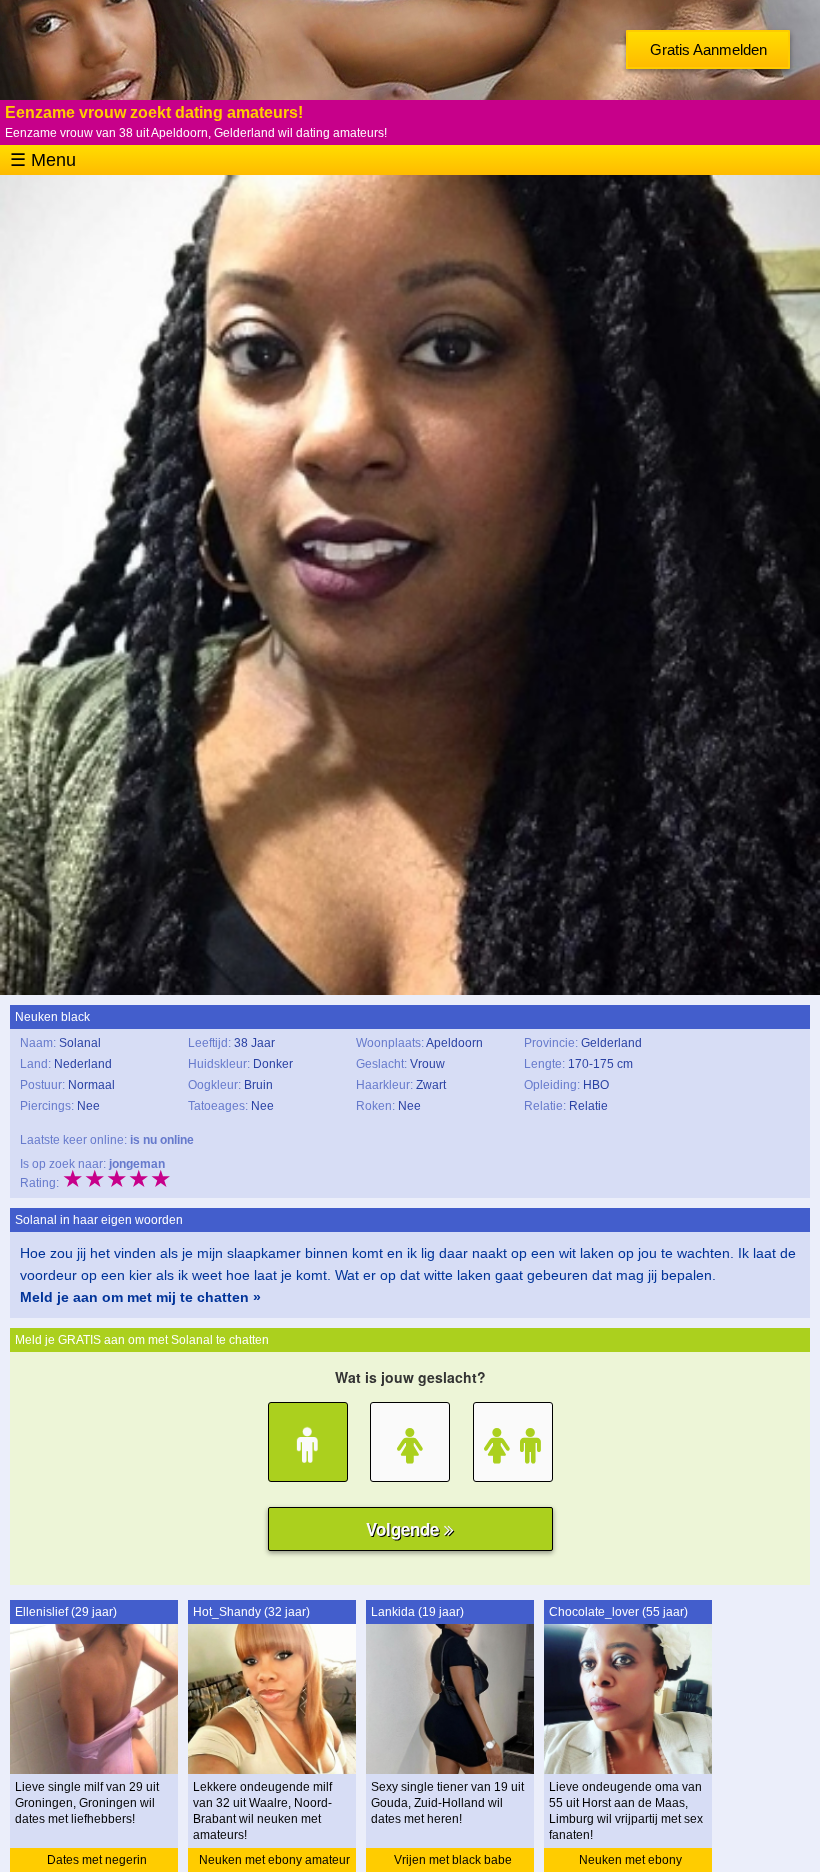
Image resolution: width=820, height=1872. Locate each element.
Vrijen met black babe (453, 1860)
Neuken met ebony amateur (274, 1860)
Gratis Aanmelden (708, 49)
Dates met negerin (97, 1860)
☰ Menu (43, 160)
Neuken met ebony (630, 1860)
